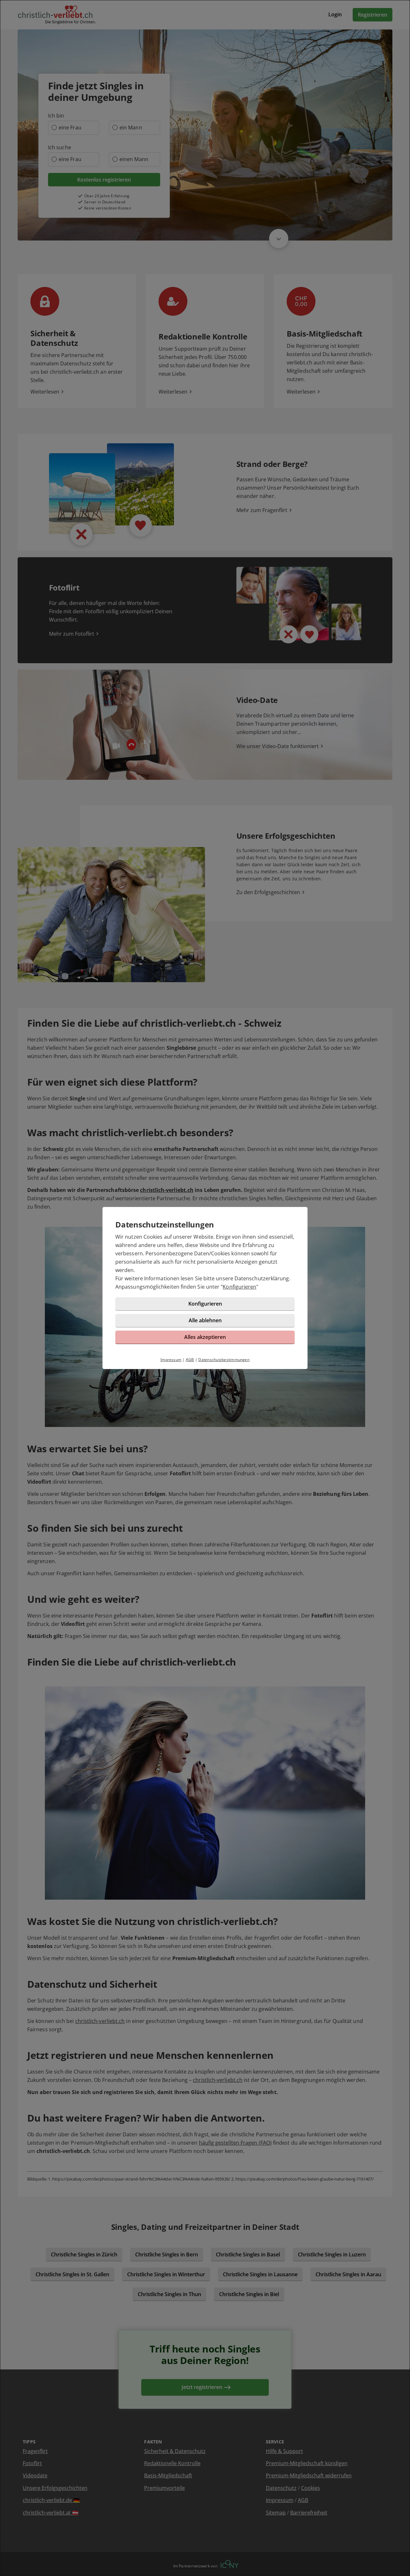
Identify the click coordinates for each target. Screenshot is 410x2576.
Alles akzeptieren (205, 1337)
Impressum (171, 1360)
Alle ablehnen (205, 1320)
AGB (190, 1360)
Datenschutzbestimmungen (224, 1360)
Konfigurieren (239, 1287)
